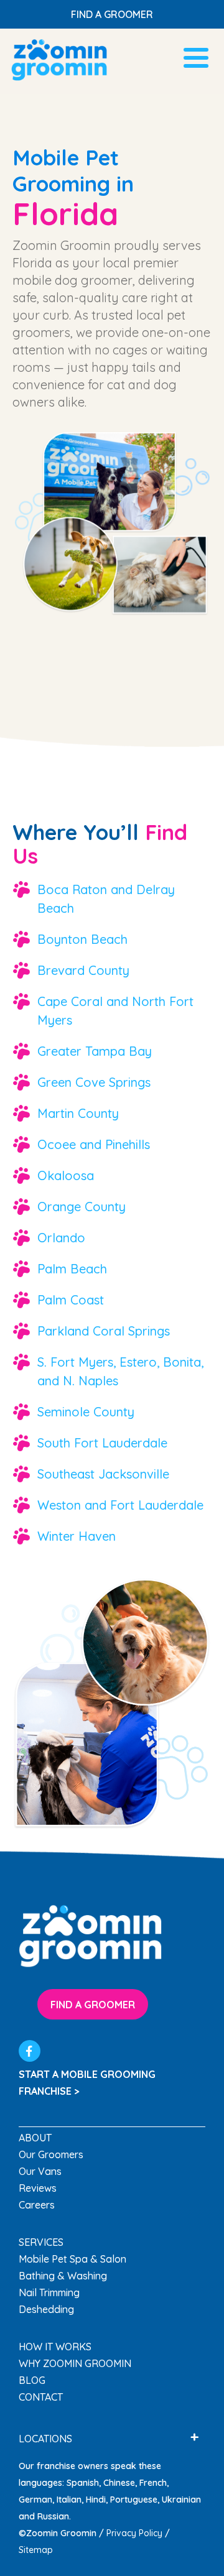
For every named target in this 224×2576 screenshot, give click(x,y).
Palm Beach (72, 1269)
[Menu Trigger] (196, 56)
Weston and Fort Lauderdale (120, 1505)
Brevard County (83, 970)
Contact (41, 2397)
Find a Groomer (112, 14)
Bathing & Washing (63, 2276)
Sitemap (36, 2550)
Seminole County (86, 1412)
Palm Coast (71, 1300)
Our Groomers (51, 2154)
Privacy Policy (134, 2533)
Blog (32, 2380)
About (35, 2138)
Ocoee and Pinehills (94, 1144)
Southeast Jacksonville (103, 1474)
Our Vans (40, 2171)
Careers (37, 2205)
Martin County (78, 1113)
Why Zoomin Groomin (75, 2363)
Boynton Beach (82, 939)
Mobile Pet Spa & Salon (72, 2259)
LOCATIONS (45, 2439)
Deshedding (46, 2309)
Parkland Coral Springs (104, 1331)
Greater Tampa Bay (95, 1051)
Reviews (38, 2188)
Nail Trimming (49, 2292)
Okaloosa (66, 1175)
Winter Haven (77, 1536)
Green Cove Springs (94, 1082)
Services (41, 2242)
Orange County (82, 1207)
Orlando (61, 1238)
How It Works (55, 2347)
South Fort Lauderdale (102, 1443)
